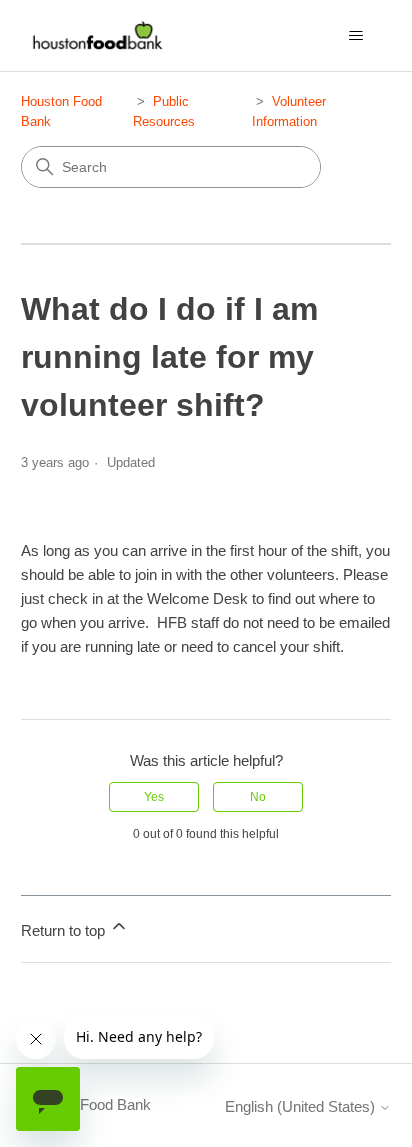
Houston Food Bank (86, 1104)
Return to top (65, 930)
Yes (154, 797)
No (258, 797)
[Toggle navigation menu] (355, 36)
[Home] (95, 35)
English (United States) (302, 1106)
